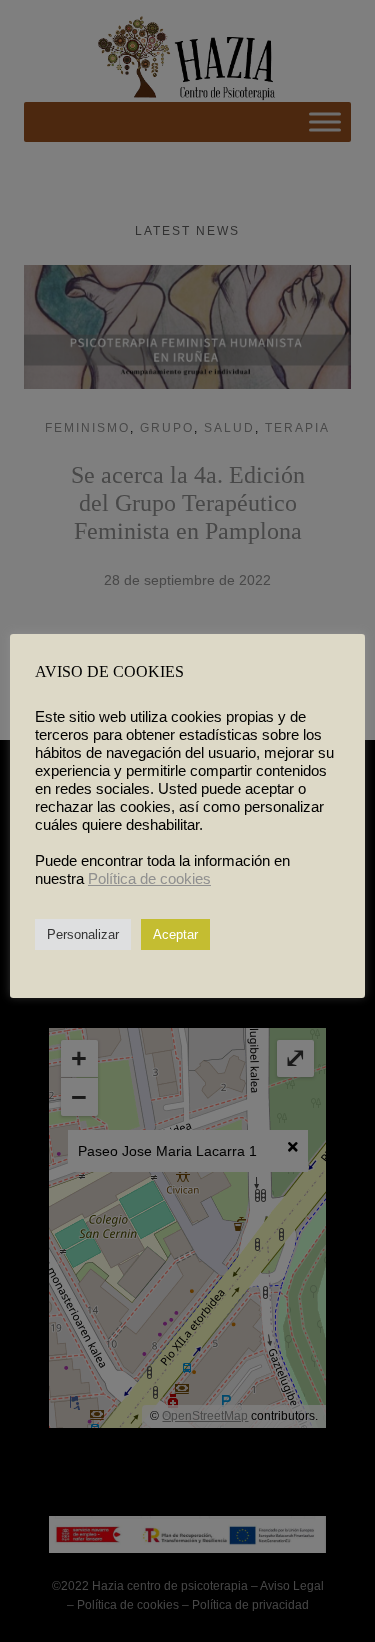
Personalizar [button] (83, 934)
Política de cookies (149, 879)
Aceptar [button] (175, 934)
